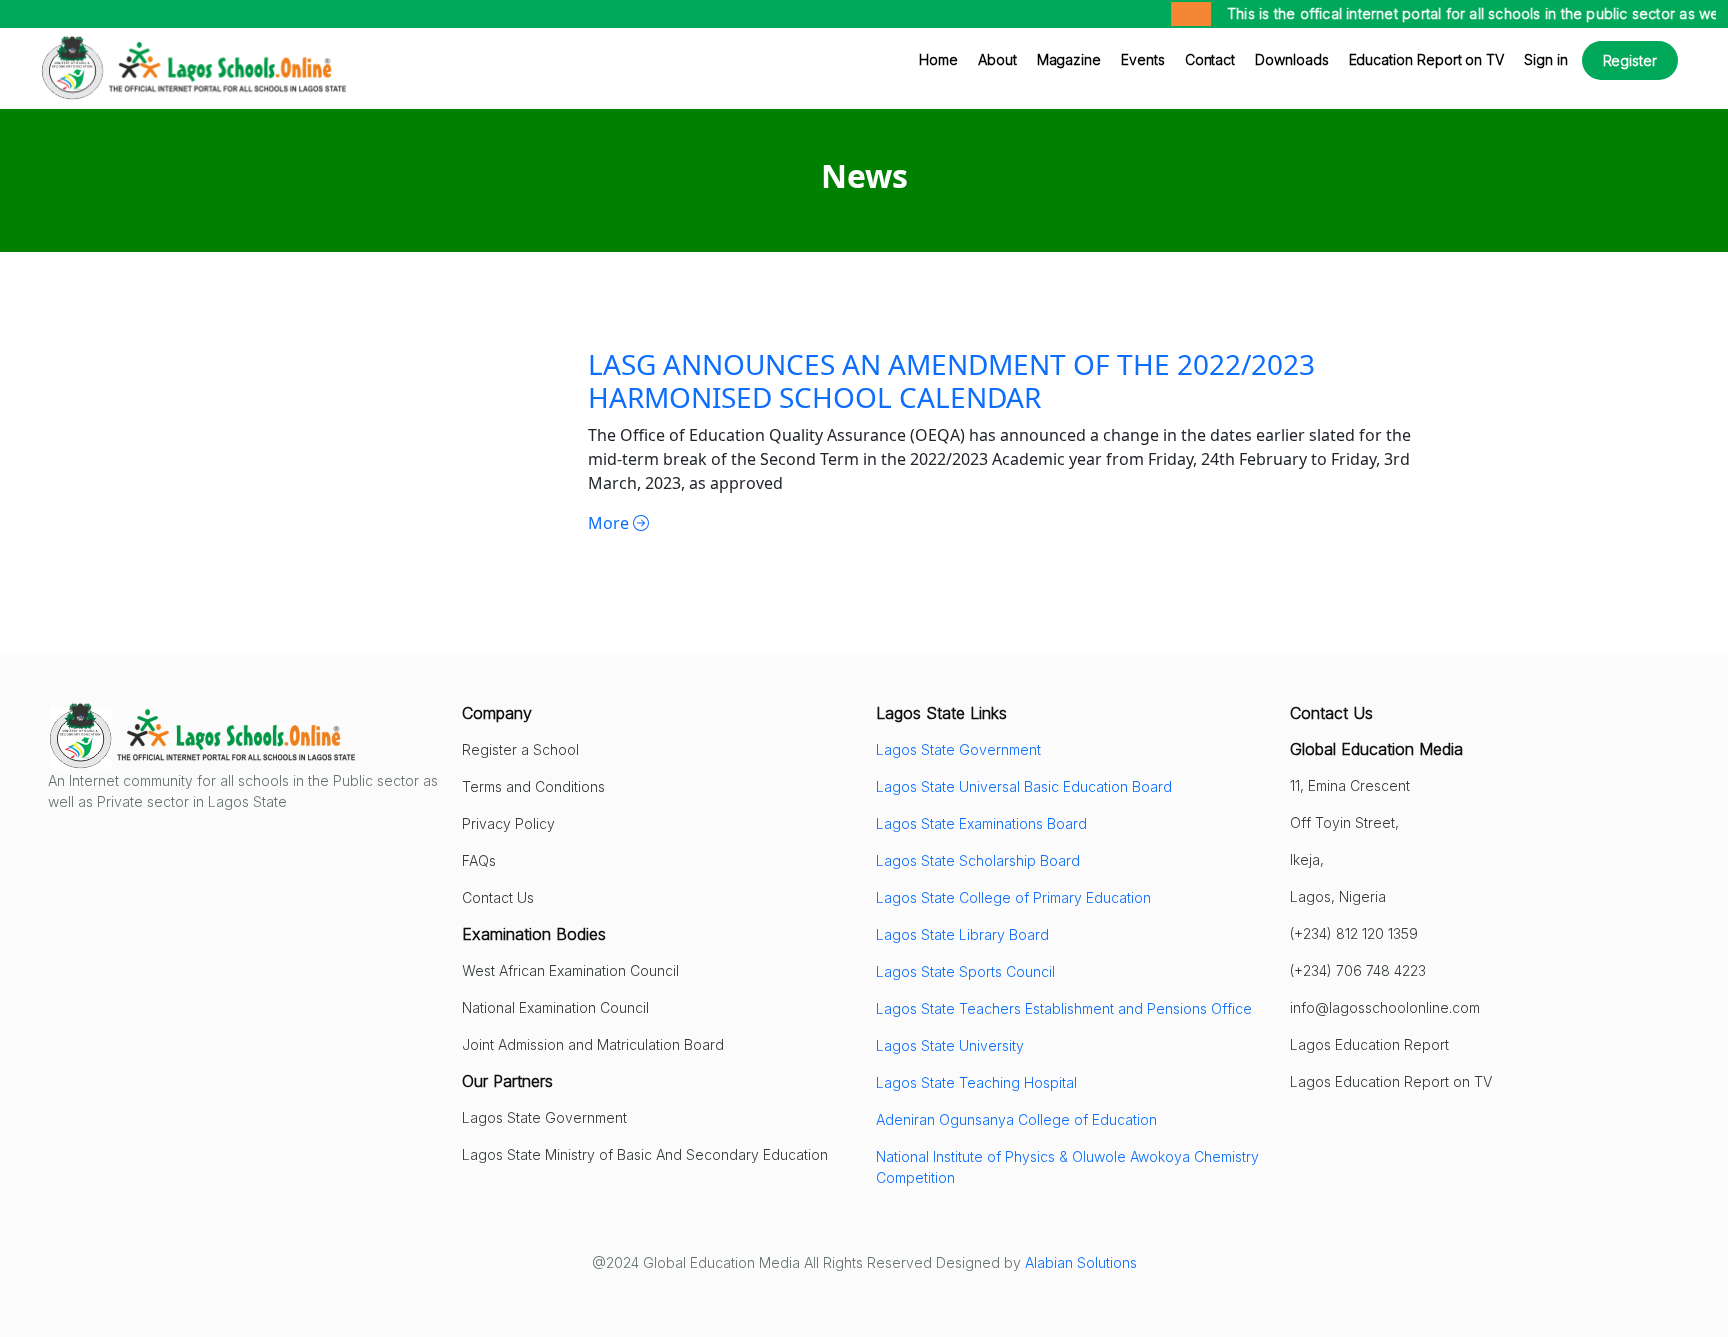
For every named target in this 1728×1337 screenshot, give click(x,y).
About (997, 59)
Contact (1210, 59)
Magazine (1069, 59)
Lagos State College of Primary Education (1013, 897)
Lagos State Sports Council (965, 971)
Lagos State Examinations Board (981, 823)
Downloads (1291, 59)
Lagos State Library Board (962, 934)
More (610, 523)
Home (938, 59)
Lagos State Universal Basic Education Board (1024, 786)
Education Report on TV (1426, 59)
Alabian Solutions (1081, 1262)
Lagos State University (950, 1045)
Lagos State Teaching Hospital (976, 1082)
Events (1143, 59)
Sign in (1546, 59)
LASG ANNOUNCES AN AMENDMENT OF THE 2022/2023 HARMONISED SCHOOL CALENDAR (951, 381)
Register (1630, 60)
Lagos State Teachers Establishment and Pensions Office (1064, 1008)
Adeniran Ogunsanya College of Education (1016, 1119)
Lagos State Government (958, 749)
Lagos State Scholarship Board (978, 860)
